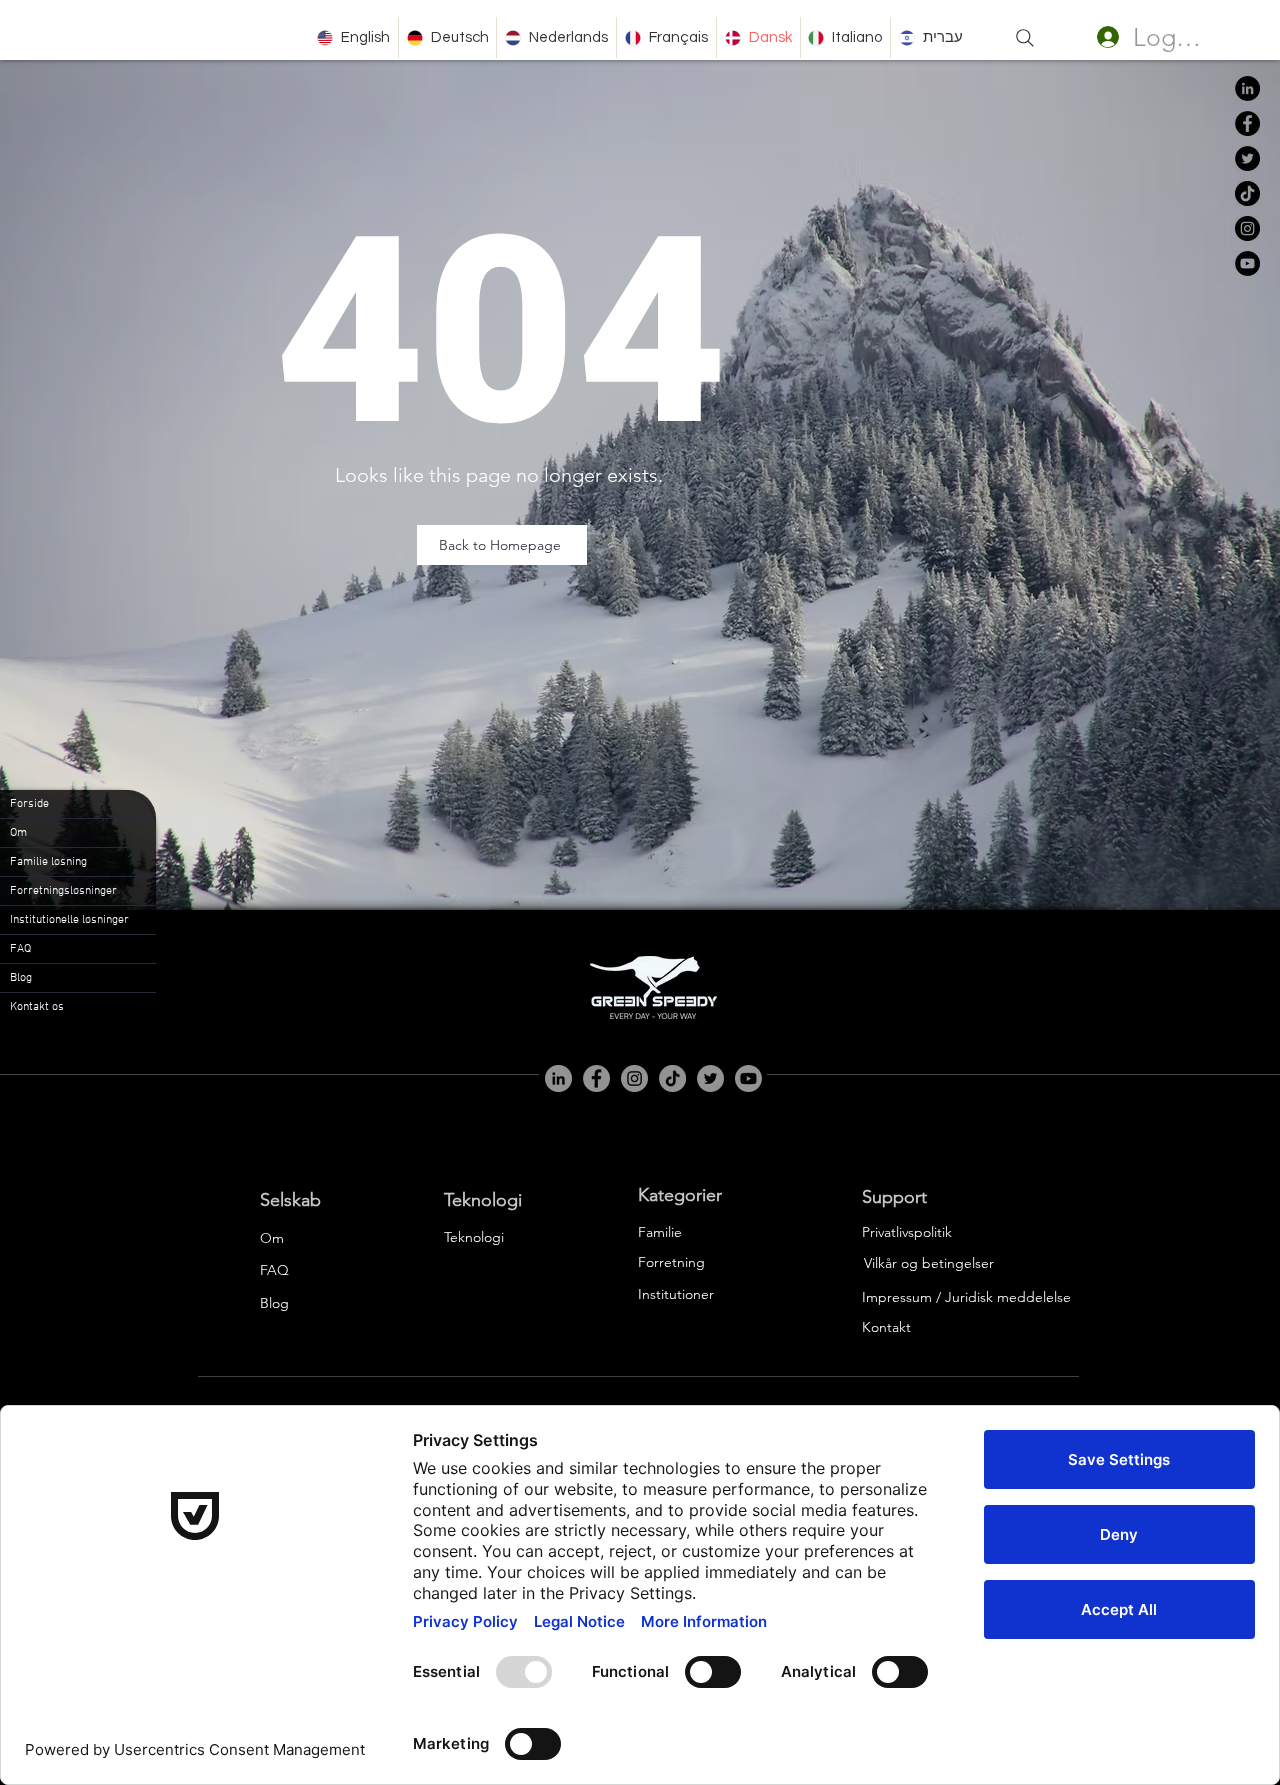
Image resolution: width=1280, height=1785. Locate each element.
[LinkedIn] (1247, 88)
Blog (21, 978)
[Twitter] (1247, 158)
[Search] (1025, 38)
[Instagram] (1247, 228)
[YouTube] (1247, 263)
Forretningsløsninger (63, 891)
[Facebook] (1247, 123)
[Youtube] (748, 1078)
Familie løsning (48, 862)
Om (18, 833)
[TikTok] (1247, 193)
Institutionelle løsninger (69, 920)
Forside (29, 804)
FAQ (20, 949)
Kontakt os (37, 1007)
